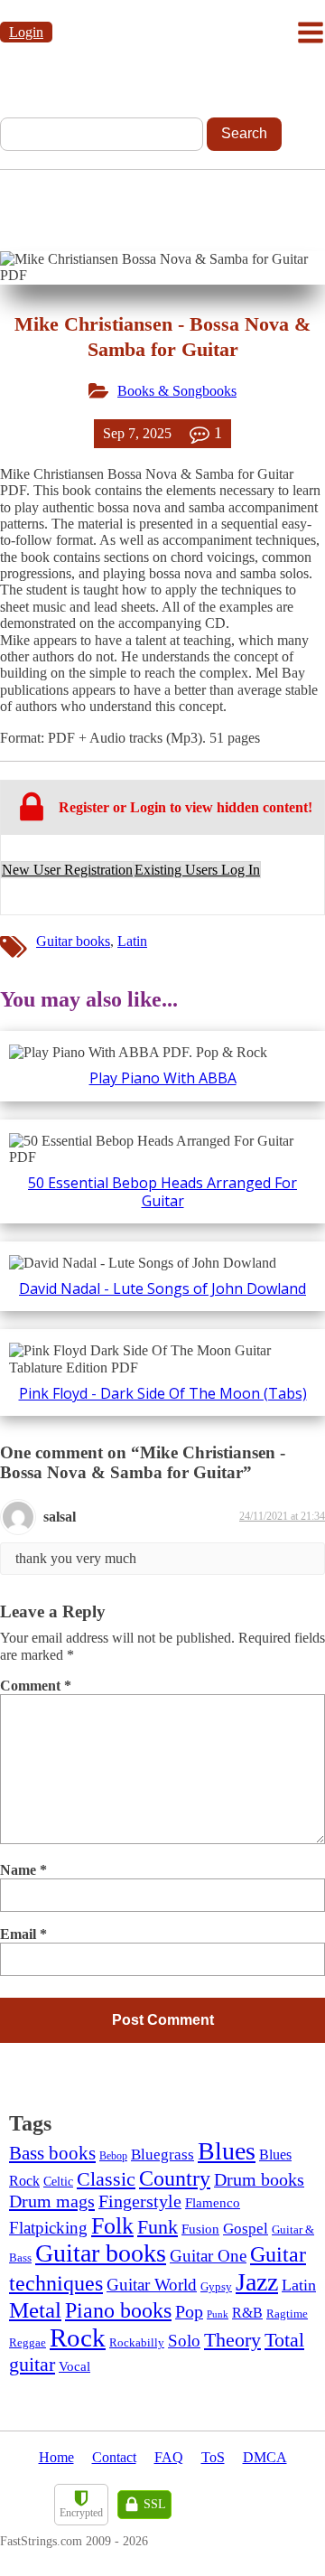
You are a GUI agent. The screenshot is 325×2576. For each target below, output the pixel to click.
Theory (232, 2340)
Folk (112, 2226)
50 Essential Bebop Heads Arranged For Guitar (162, 1191)
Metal (35, 2310)
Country (175, 2178)
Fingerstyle (140, 2201)
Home (56, 2457)
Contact (114, 2457)
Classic (106, 2179)
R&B (247, 2313)
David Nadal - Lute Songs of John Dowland (162, 1288)
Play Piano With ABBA (163, 1078)
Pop (189, 2311)
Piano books (118, 2310)
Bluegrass (162, 2154)
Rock (78, 2337)
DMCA (265, 2457)
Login (26, 32)
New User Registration (67, 870)
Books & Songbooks (177, 391)
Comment (36, 1686)
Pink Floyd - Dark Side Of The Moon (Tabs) (163, 1393)
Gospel (246, 2229)
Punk (218, 2314)
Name (23, 1870)
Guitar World (152, 2285)
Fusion (200, 2229)
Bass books (52, 2153)
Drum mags (52, 2201)
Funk (158, 2227)
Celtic (58, 2181)
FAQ (169, 2457)
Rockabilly (137, 2342)
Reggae (28, 2343)
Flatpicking (48, 2228)
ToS (213, 2457)
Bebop (113, 2156)
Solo (184, 2341)
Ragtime (287, 2314)
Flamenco (213, 2203)
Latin (132, 941)
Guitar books (73, 941)
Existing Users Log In (197, 870)
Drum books (259, 2180)
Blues (227, 2151)
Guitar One (208, 2256)
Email (23, 1934)
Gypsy (216, 2287)
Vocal (74, 2366)
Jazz (257, 2282)
